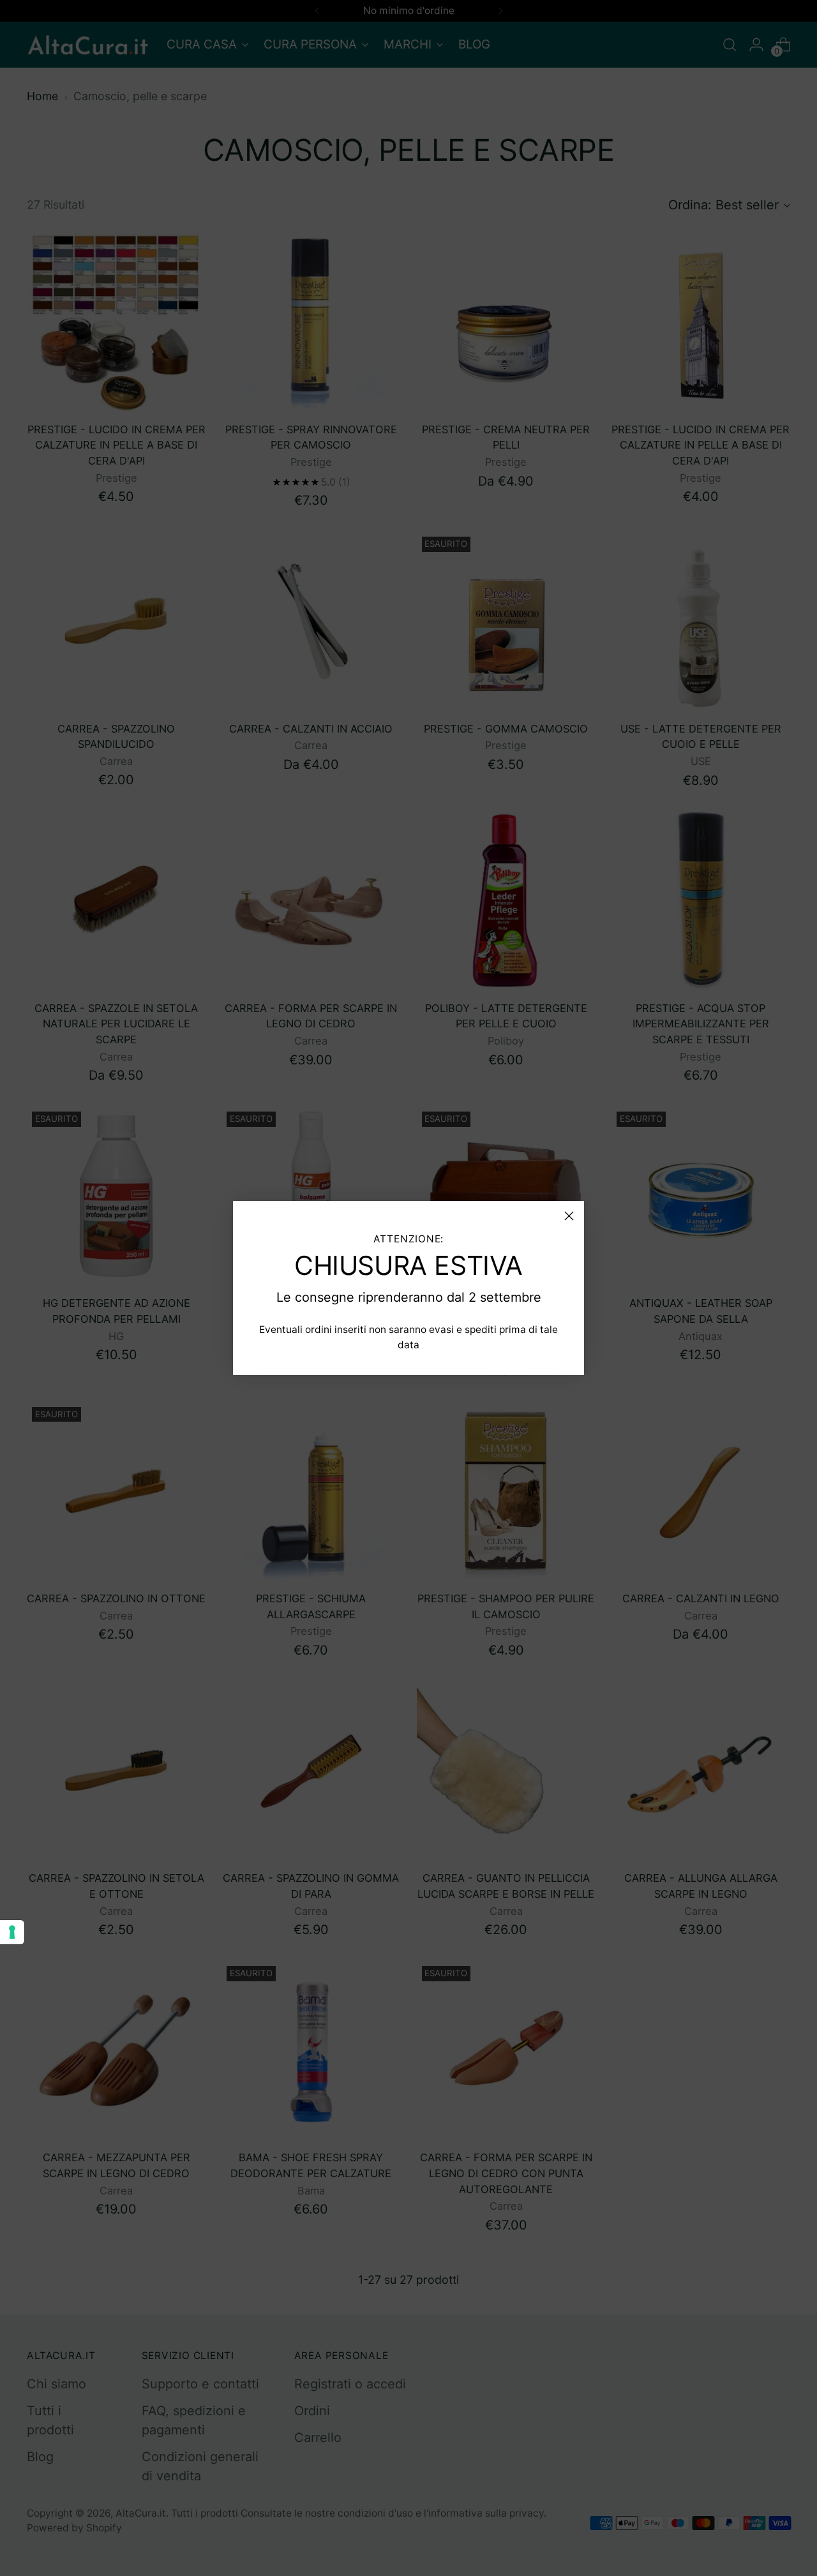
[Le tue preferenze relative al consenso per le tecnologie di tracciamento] (12, 1932)
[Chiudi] (569, 1216)
